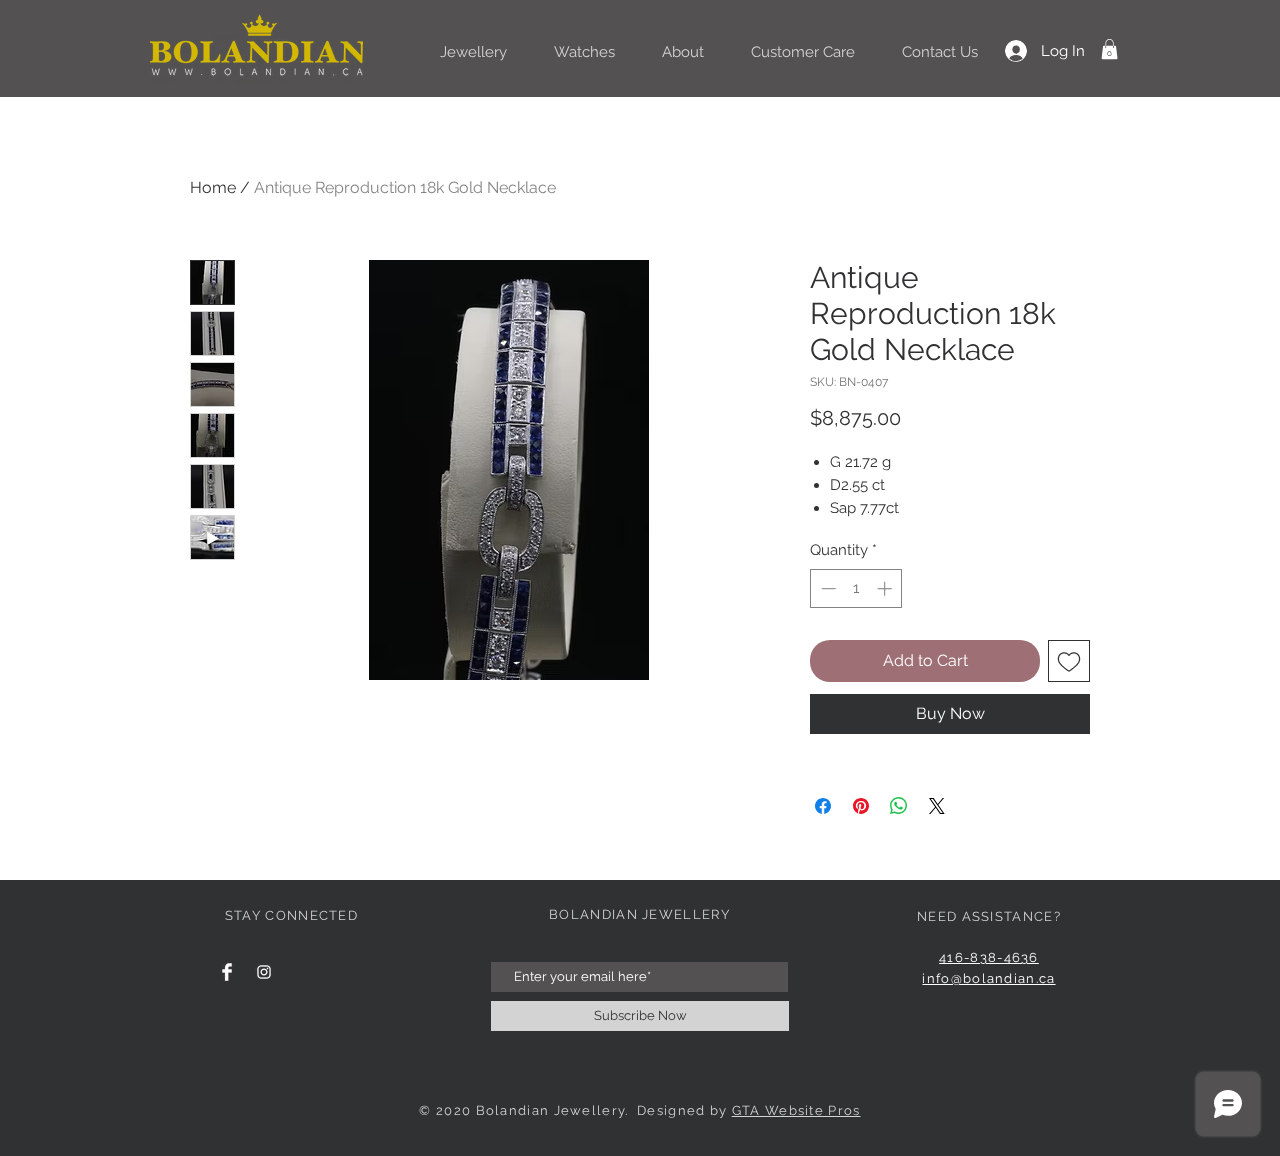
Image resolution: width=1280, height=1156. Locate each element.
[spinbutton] (856, 588)
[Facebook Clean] (227, 972)
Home (213, 187)
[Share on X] (937, 806)
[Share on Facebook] (823, 806)
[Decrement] (826, 588)
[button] (1109, 49)
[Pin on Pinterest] (861, 806)
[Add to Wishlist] (1069, 661)
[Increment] (886, 588)
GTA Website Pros (796, 1110)
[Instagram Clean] (264, 972)
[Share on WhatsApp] (899, 806)
